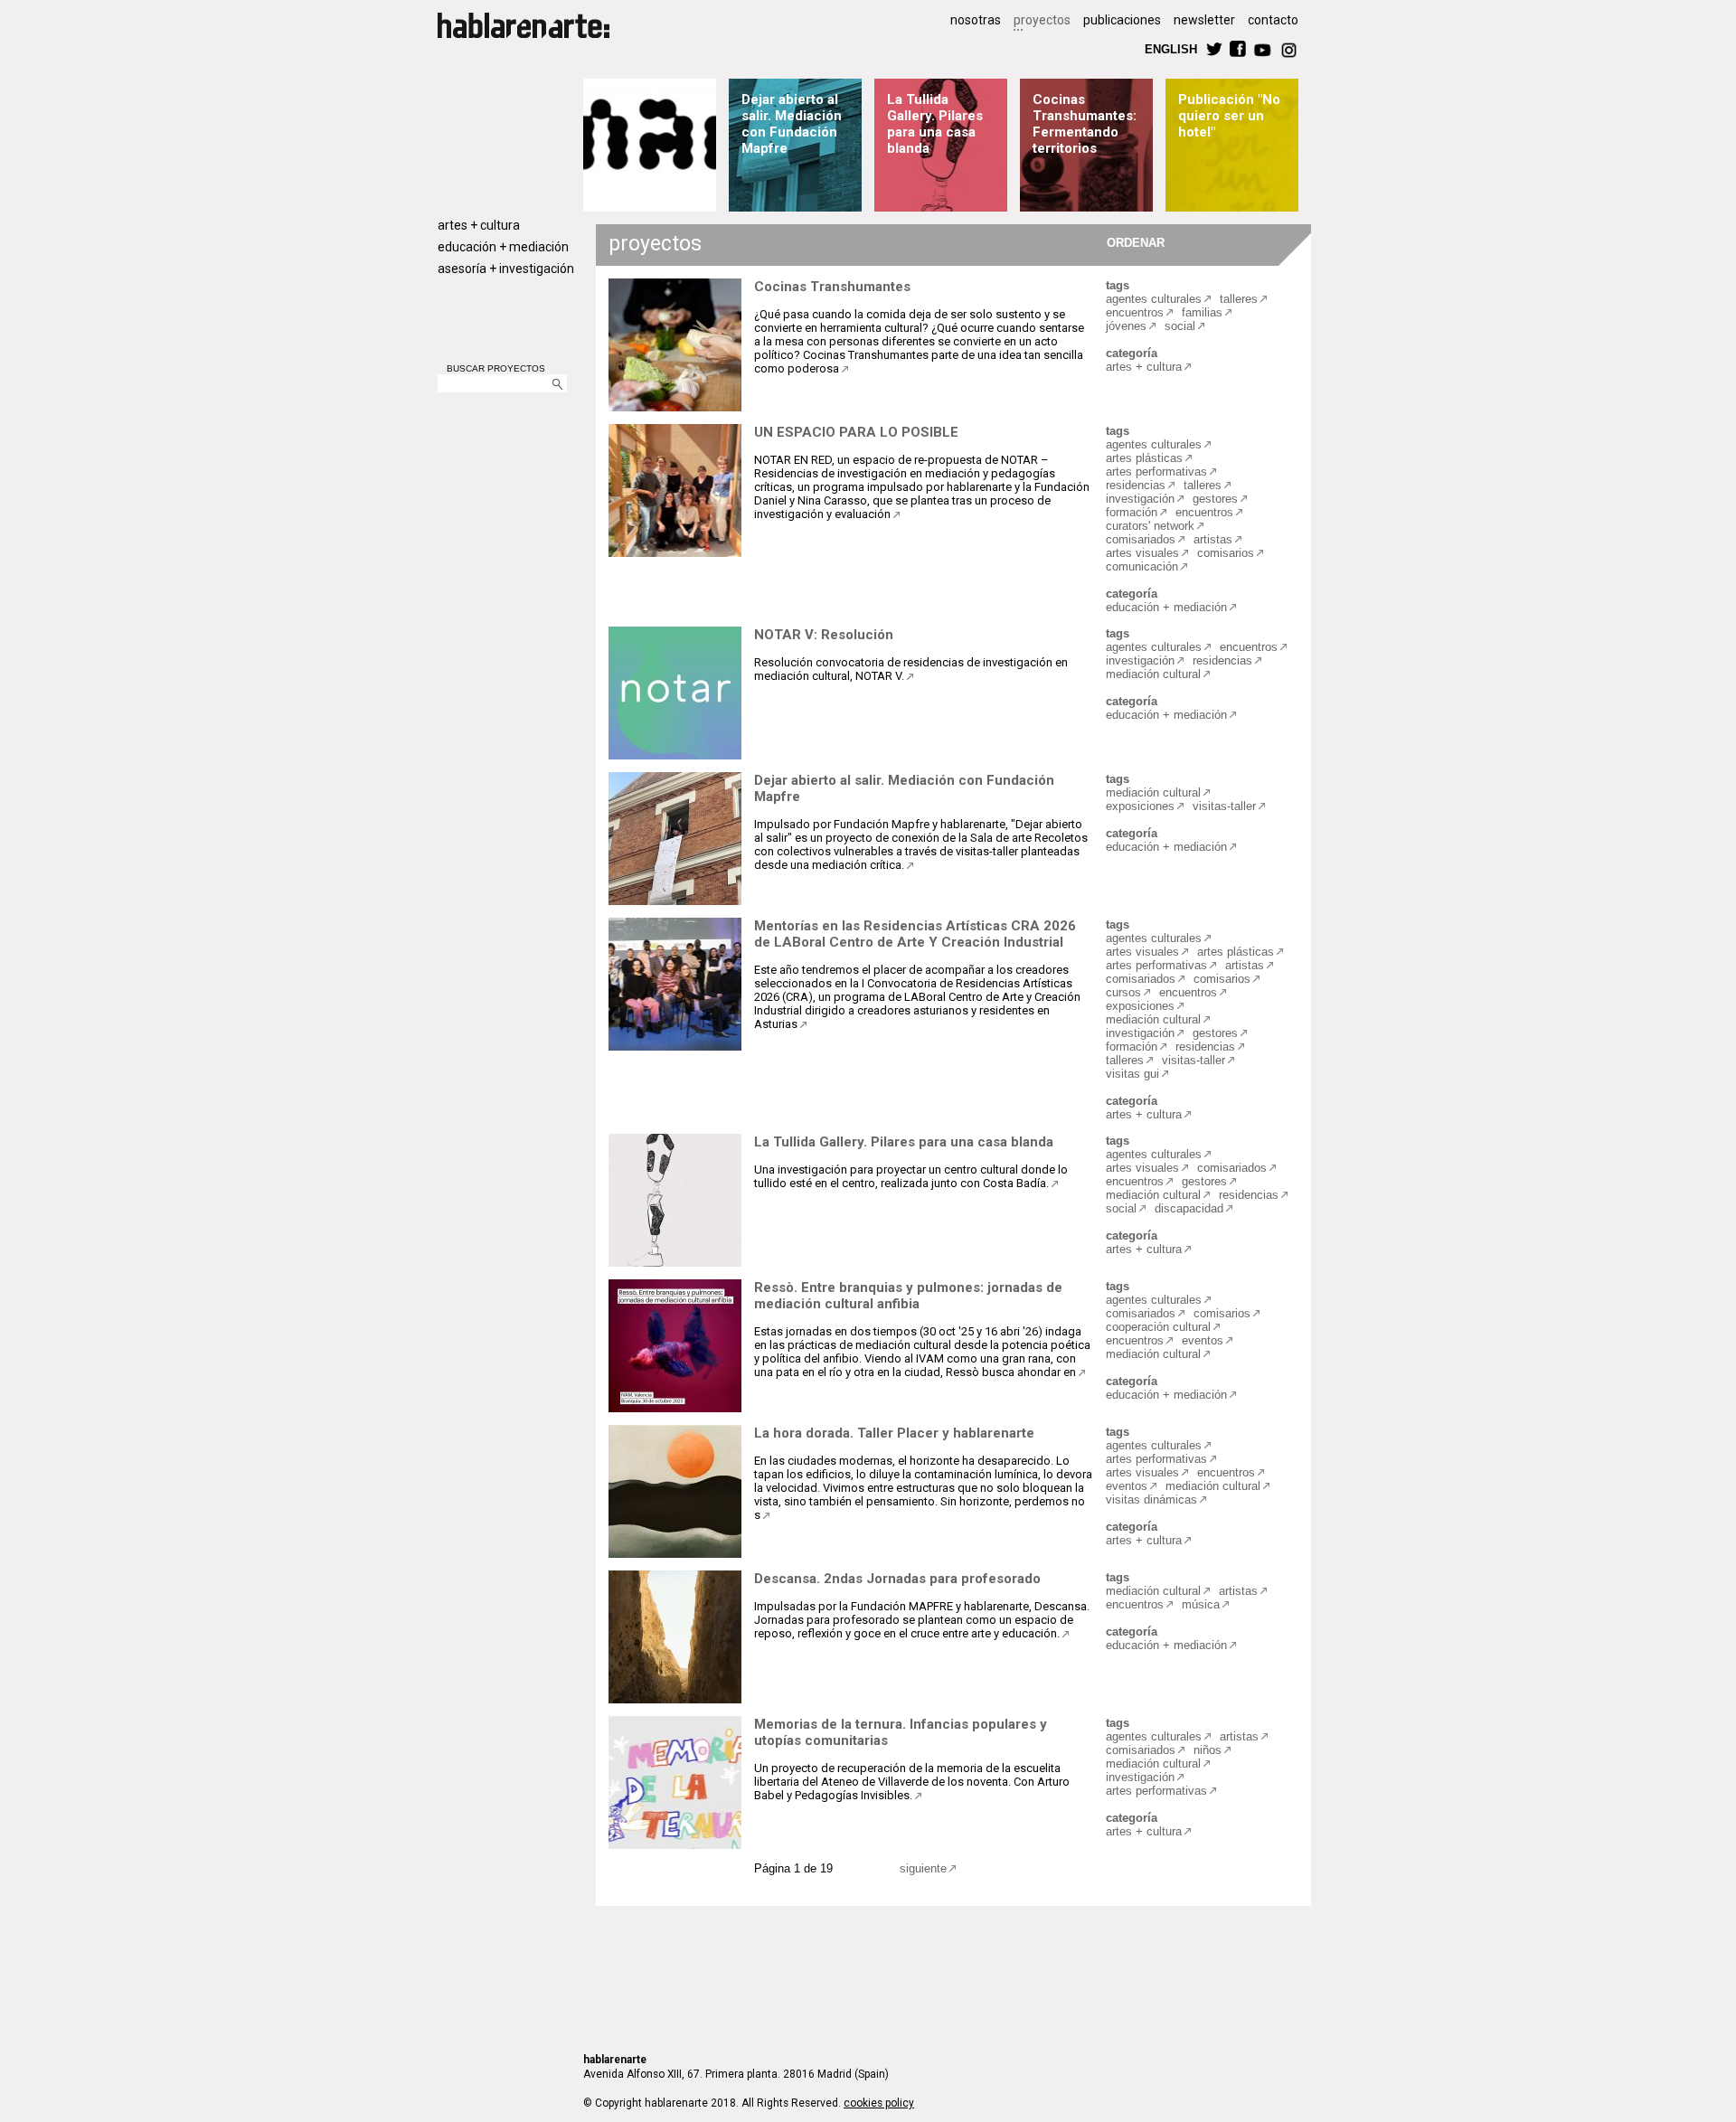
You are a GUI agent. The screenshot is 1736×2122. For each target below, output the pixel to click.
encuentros (1135, 312)
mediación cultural (1153, 674)
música (1201, 1604)
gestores (1215, 499)
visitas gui (1132, 1074)
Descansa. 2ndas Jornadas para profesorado (897, 1579)
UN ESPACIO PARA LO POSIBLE (856, 432)
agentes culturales (1154, 299)
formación (1132, 512)
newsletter (1204, 20)
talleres (1239, 299)
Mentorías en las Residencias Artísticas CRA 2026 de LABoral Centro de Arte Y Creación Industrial (915, 934)
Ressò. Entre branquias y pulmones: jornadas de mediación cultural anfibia (908, 1296)
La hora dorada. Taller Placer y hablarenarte (894, 1433)
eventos (1203, 1340)
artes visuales (1142, 553)
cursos (1123, 992)
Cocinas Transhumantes (832, 287)
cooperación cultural (1158, 1327)
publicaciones (1122, 20)
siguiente (923, 1868)
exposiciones (1140, 806)
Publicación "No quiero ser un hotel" (1229, 116)
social (1180, 326)
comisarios (1226, 553)
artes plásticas (1144, 458)
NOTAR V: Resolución (824, 635)
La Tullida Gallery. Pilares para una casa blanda (935, 124)
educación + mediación (503, 247)
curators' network (1150, 526)
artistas (1213, 539)
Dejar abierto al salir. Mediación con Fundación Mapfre (792, 124)
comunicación (1142, 566)
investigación (1140, 499)
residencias (1136, 485)
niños (1208, 1750)
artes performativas (1156, 472)
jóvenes (1126, 326)
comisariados (1141, 539)
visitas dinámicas (1151, 1500)
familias (1202, 312)
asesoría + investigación (506, 269)
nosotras (976, 20)
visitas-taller (1224, 806)
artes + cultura (479, 225)
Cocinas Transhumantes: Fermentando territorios (1085, 124)
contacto (1273, 20)
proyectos (1042, 20)
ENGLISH (1171, 48)
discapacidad (1189, 1208)
